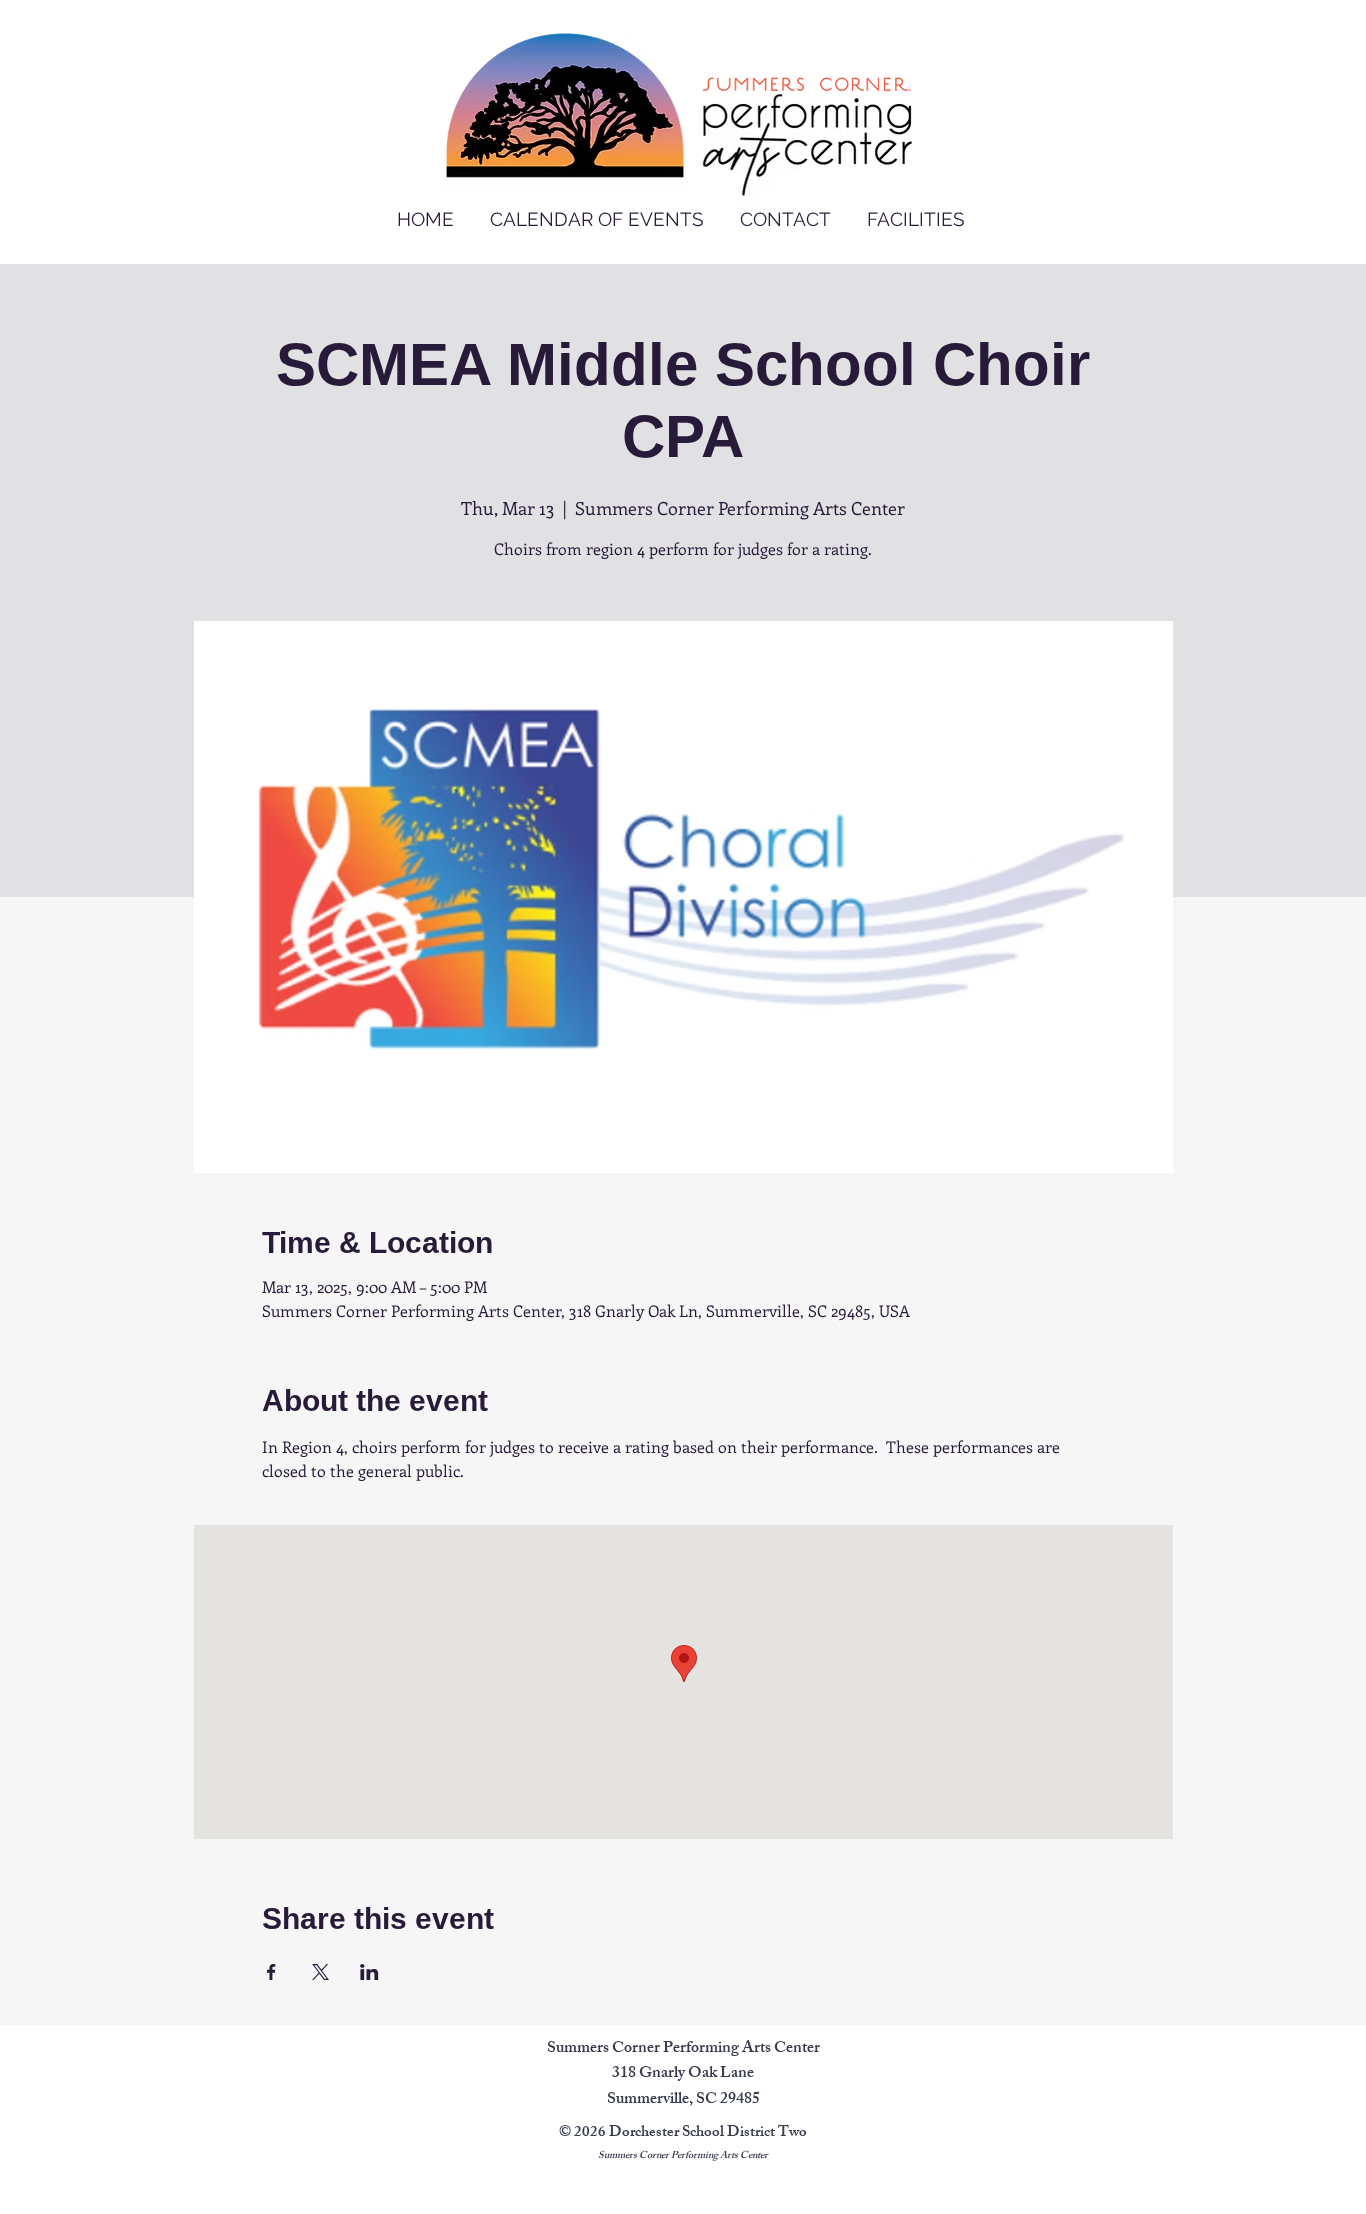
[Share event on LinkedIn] (369, 1972)
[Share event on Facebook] (271, 1972)
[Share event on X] (320, 1972)
